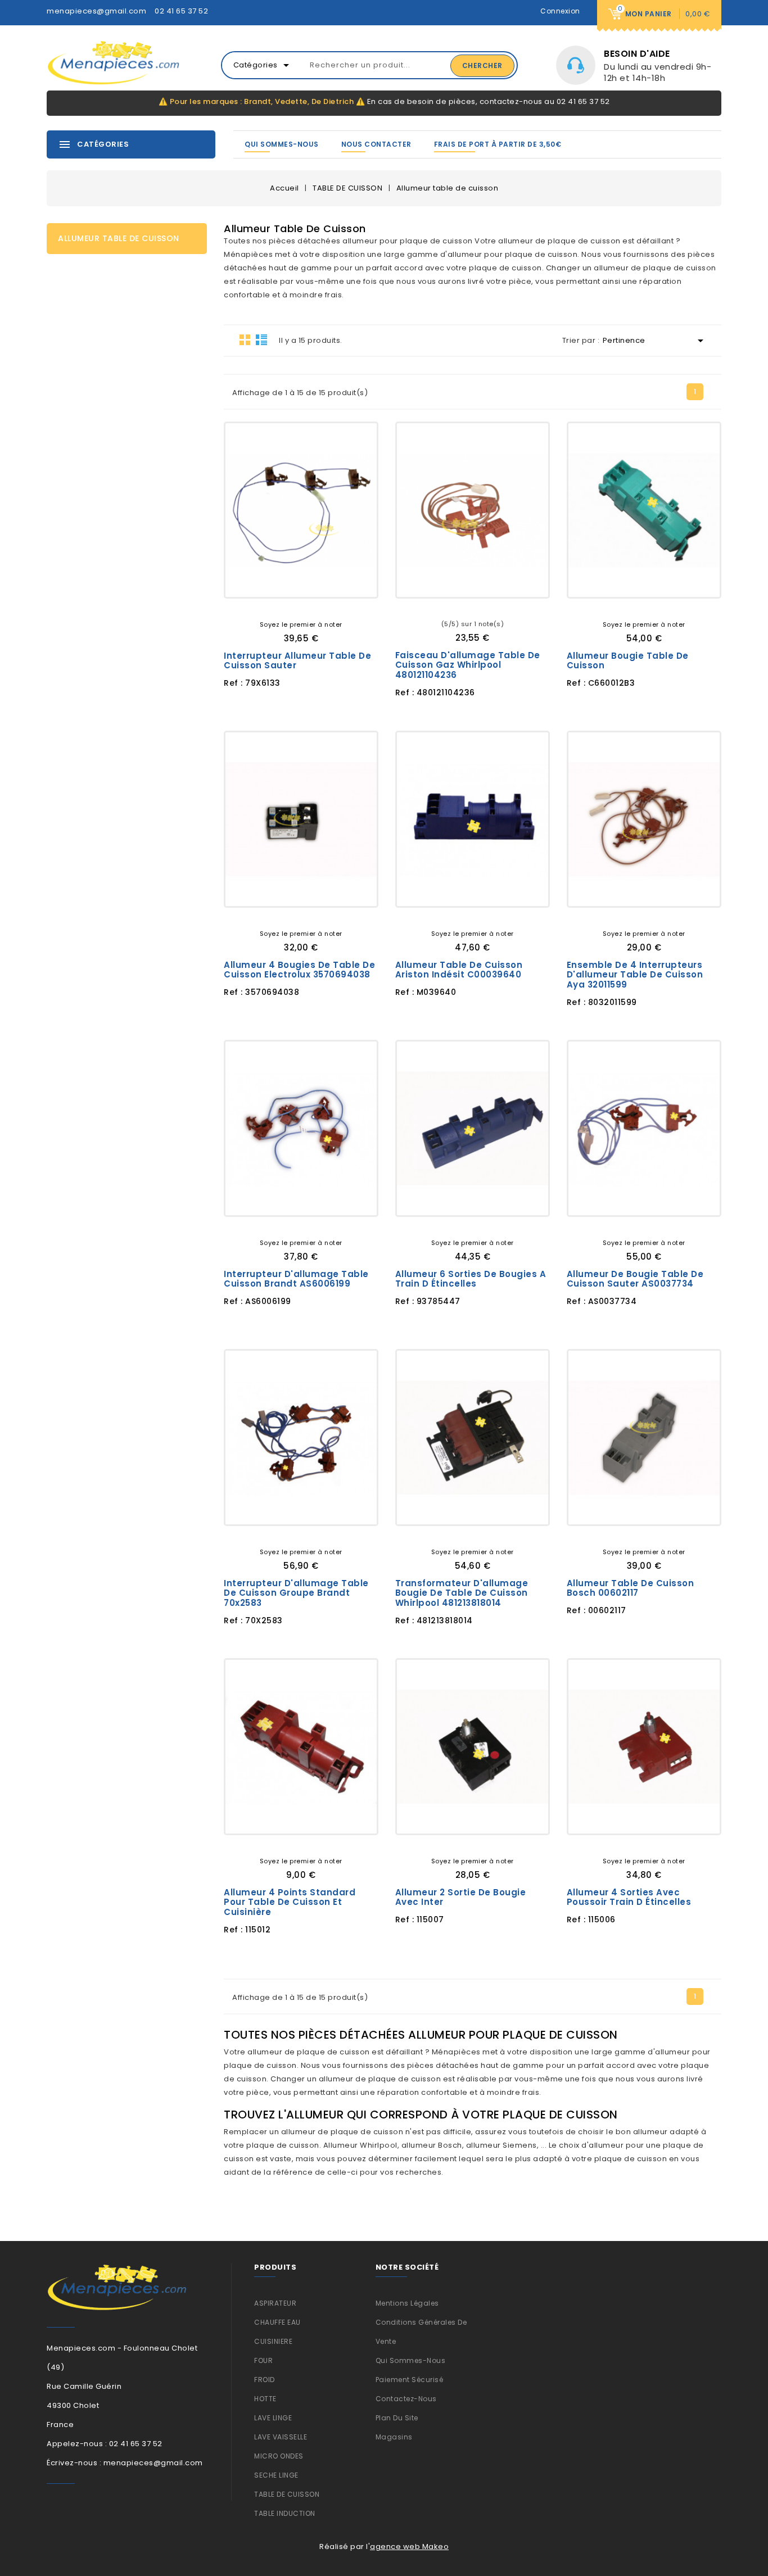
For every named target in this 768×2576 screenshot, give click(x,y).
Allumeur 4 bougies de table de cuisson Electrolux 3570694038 (299, 970)
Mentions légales (407, 2303)
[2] (293, 606)
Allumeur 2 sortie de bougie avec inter (461, 1897)
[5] (318, 606)
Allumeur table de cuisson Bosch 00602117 (631, 1588)
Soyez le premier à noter (301, 624)
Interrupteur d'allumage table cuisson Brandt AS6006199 (296, 1279)
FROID (265, 2380)
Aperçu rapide (341, 580)
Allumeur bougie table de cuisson (628, 661)
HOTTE (265, 2399)
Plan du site (397, 2418)
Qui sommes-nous (282, 144)
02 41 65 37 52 (181, 11)
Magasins (394, 2437)
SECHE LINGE (276, 2475)
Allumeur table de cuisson (119, 238)
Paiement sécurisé (410, 2380)
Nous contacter (376, 144)
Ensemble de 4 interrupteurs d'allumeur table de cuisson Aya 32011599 (635, 975)
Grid (245, 339)
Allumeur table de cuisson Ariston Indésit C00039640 (459, 970)
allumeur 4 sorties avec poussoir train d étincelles (629, 1897)
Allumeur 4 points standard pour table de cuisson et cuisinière (290, 1902)
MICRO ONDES (279, 2456)
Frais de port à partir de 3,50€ (498, 144)
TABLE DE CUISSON (287, 2494)
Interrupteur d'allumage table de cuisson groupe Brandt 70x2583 (296, 1593)
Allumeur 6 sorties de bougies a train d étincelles (471, 1279)
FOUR (263, 2360)
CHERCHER (482, 65)
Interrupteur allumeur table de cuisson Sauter (297, 661)
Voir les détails (261, 580)
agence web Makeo (409, 2546)
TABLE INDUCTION (285, 2513)
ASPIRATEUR (275, 2303)
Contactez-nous (406, 2399)
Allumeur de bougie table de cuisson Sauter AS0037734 (635, 1279)
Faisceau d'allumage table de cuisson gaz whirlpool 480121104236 (468, 665)
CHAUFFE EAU (277, 2322)
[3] (301, 606)
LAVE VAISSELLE (281, 2437)
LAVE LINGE (273, 2418)
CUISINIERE (273, 2341)
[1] (284, 606)
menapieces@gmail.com (96, 11)
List (261, 339)
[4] (310, 606)
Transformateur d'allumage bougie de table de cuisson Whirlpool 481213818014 (462, 1593)
